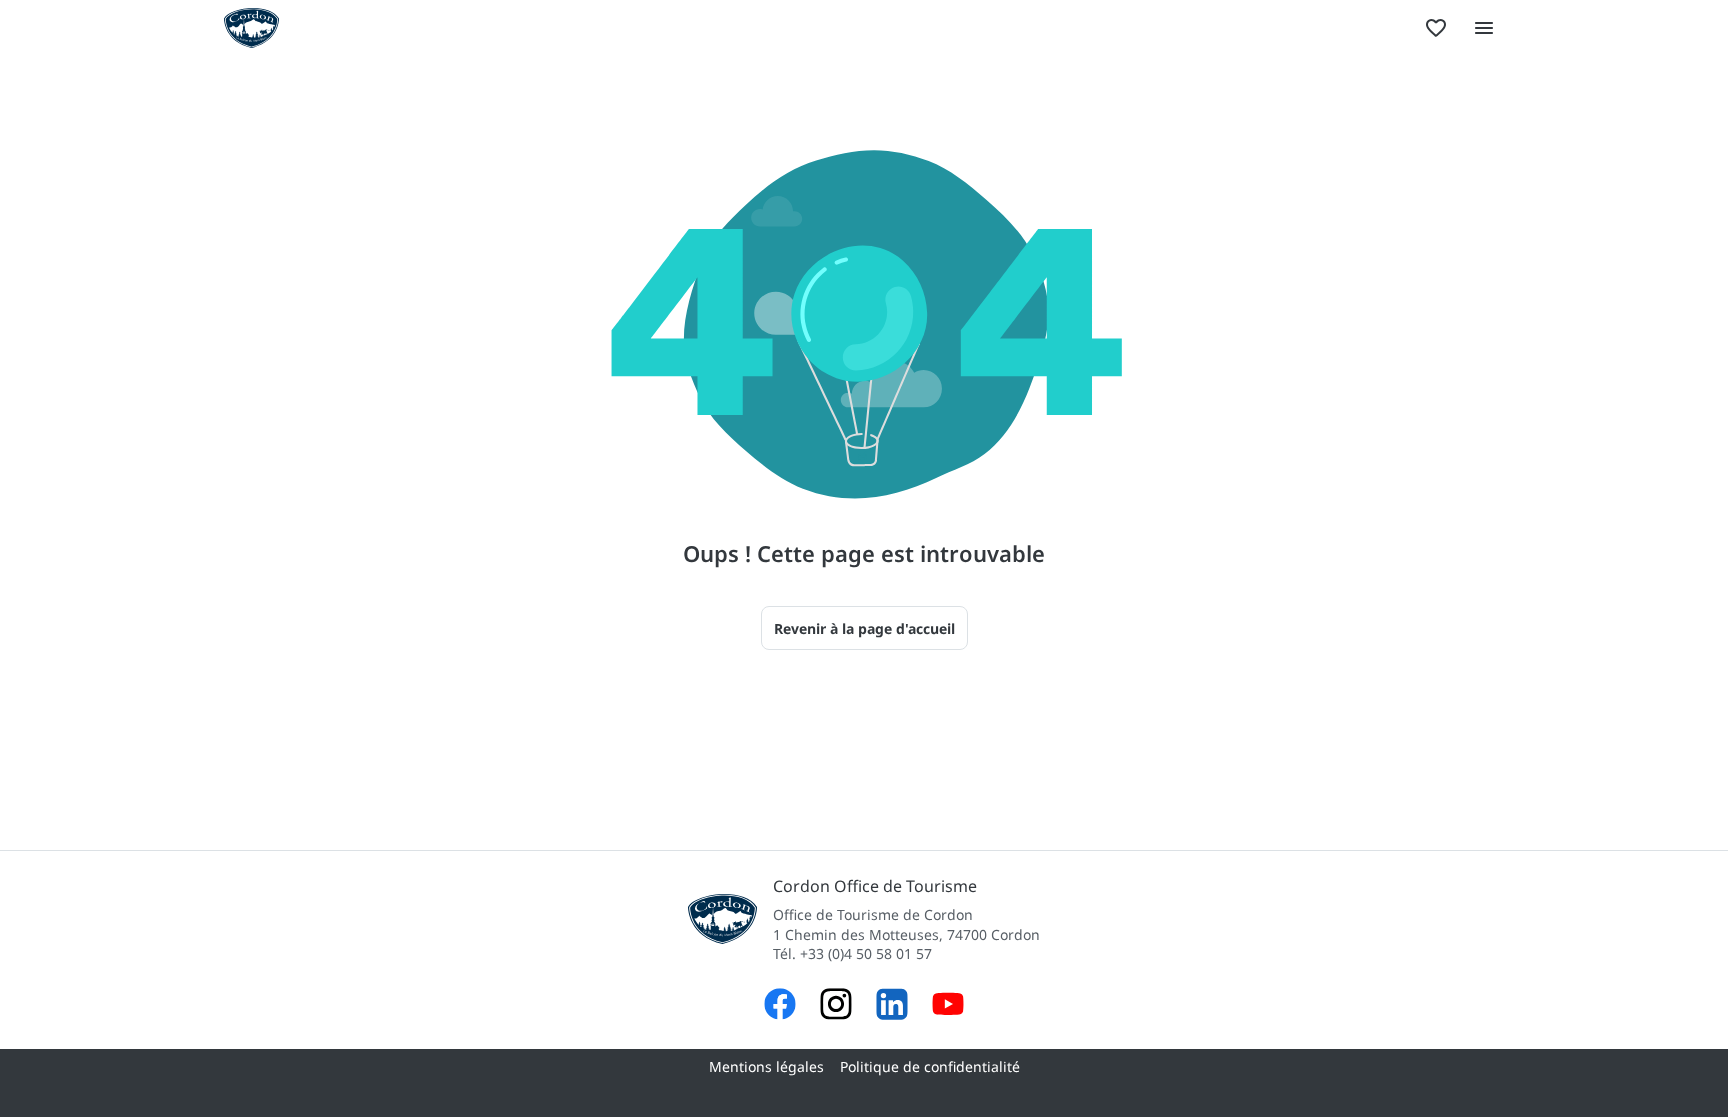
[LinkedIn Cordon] (892, 1006)
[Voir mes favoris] (1436, 28)
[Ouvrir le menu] (1484, 28)
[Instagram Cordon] (836, 1006)
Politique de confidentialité (930, 1066)
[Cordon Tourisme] (948, 1006)
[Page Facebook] (780, 1006)
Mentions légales (766, 1066)
